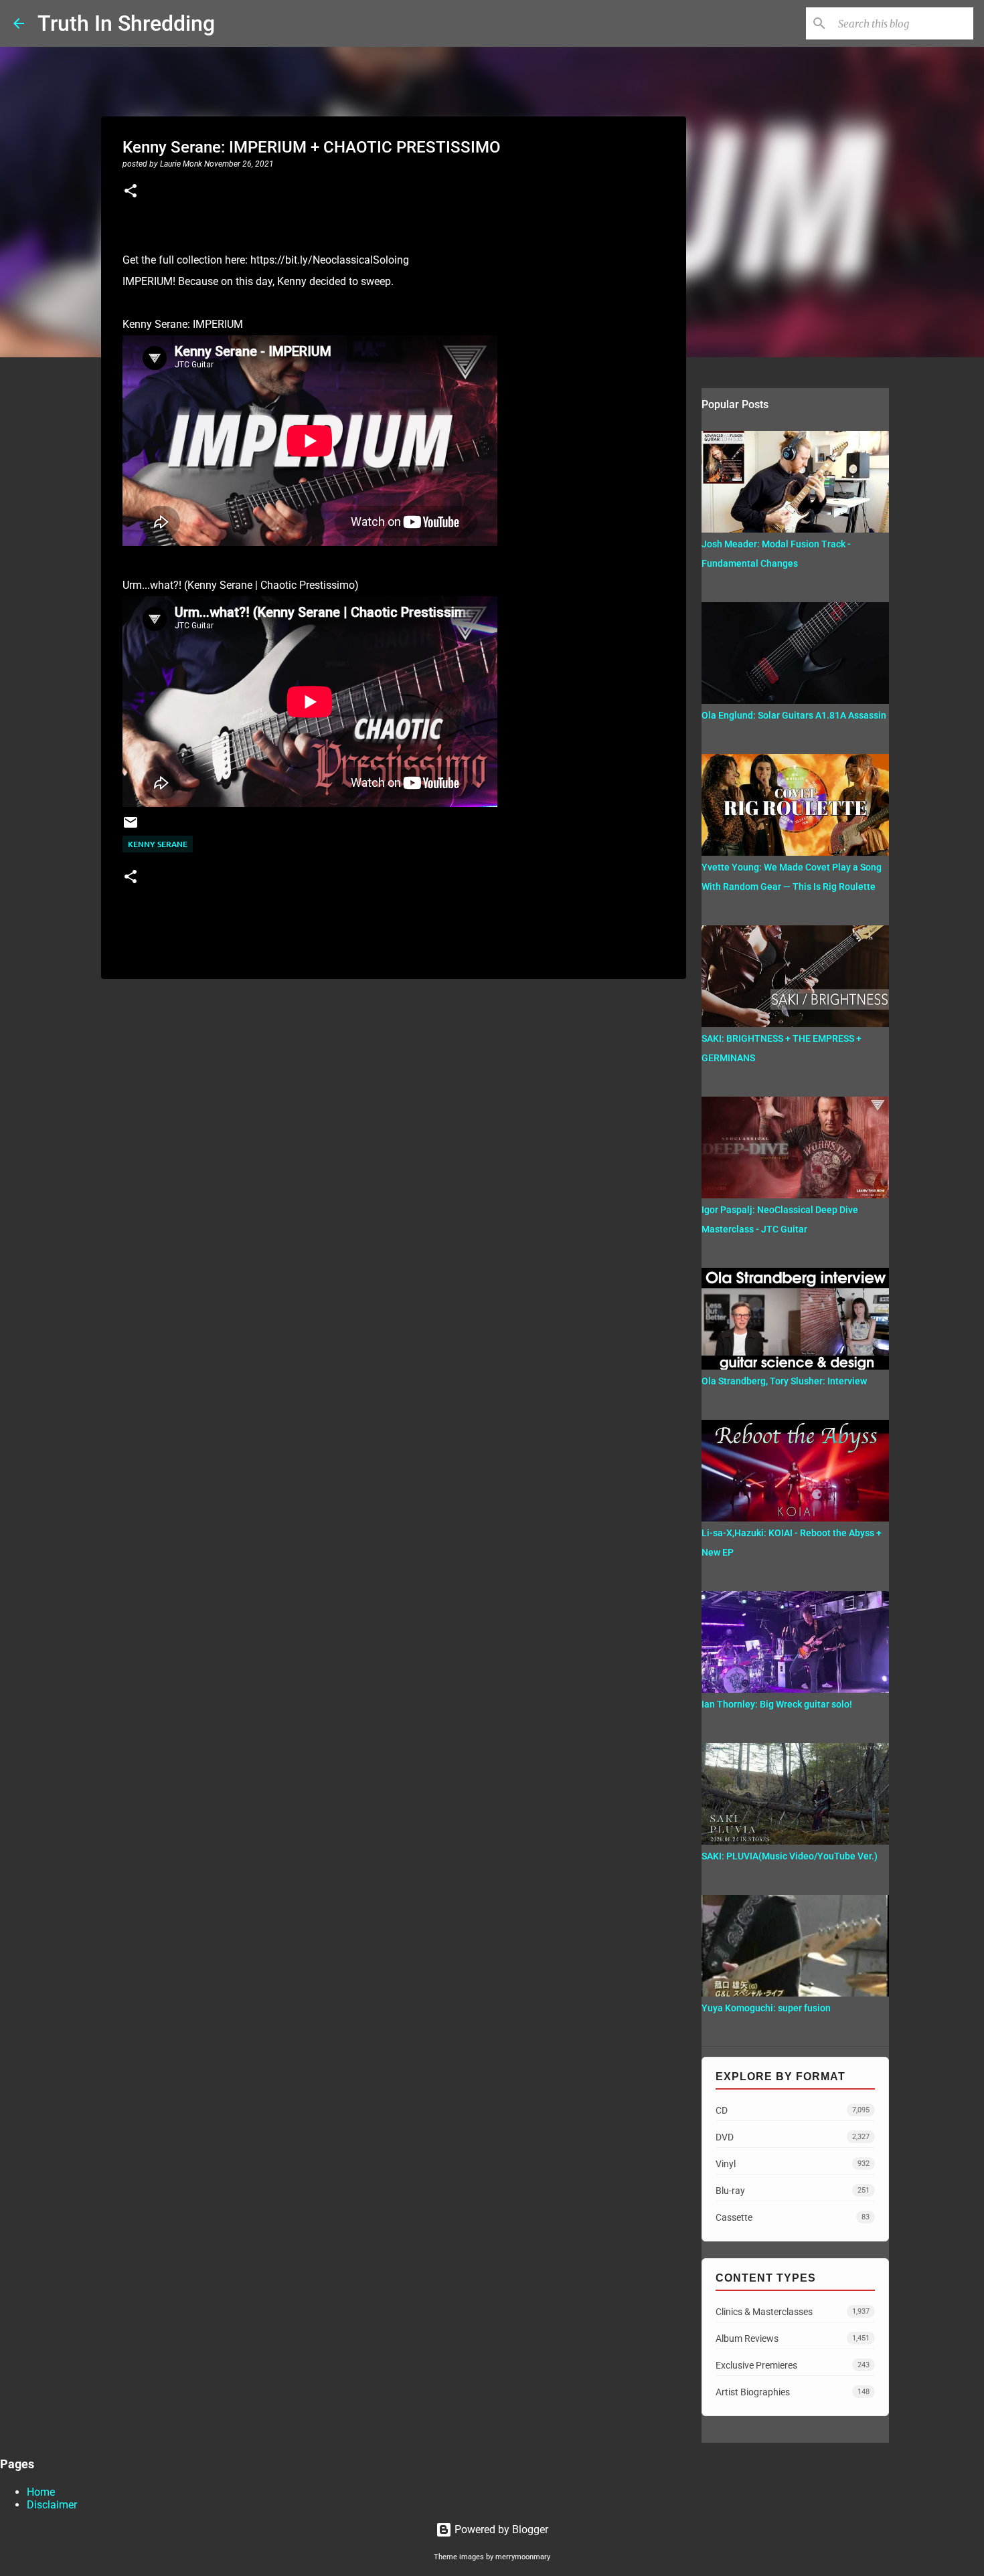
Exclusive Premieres (793, 2365)
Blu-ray (793, 2191)
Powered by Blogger (500, 2529)
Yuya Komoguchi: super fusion (766, 2008)
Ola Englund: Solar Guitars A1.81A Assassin (794, 715)
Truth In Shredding (126, 23)
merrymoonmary (523, 2557)
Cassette (793, 2217)
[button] (131, 192)
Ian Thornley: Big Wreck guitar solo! (777, 1704)
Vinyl (793, 2164)
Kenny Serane (158, 844)
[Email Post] (131, 827)
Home (41, 2492)
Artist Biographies (793, 2392)
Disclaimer (52, 2505)
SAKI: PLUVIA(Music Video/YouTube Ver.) (790, 1856)
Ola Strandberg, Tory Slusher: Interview (784, 1381)
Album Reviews (793, 2338)
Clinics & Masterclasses (793, 2312)
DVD (793, 2137)
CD (793, 2110)
